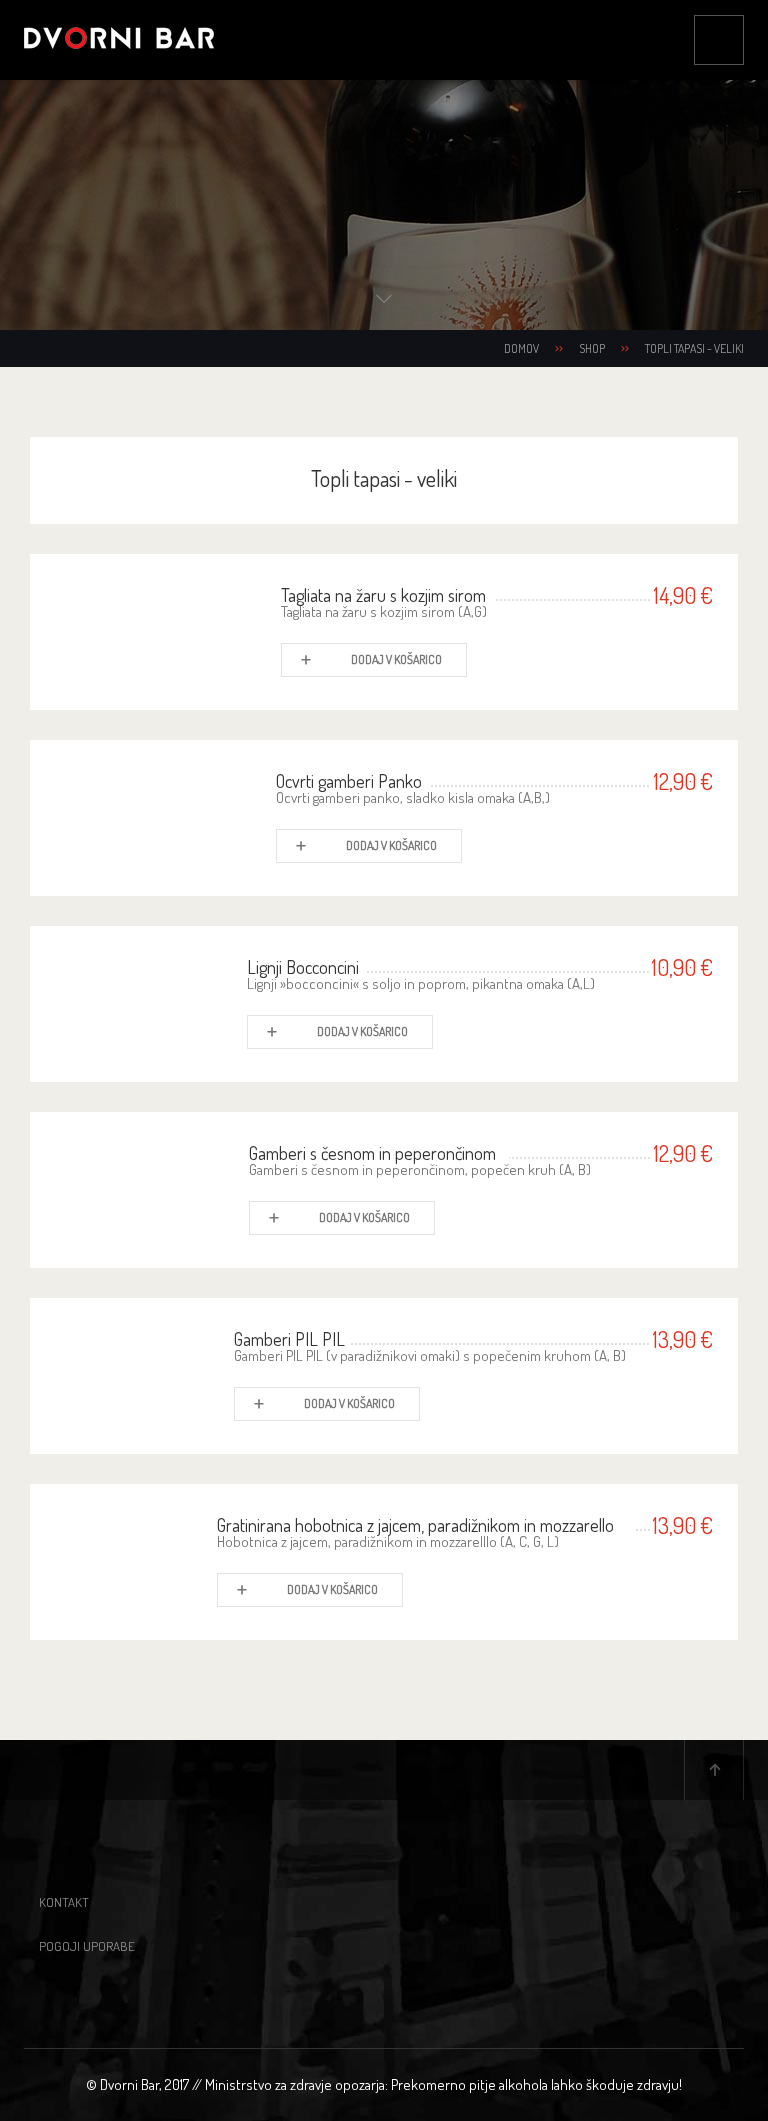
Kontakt (64, 1902)
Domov (521, 348)
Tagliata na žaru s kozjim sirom (383, 595)
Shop (592, 348)
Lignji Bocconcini (303, 967)
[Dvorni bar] (119, 40)
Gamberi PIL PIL (289, 1339)
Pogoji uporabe (87, 1946)
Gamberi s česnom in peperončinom (372, 1153)
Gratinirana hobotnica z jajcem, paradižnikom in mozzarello (415, 1525)
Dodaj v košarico (396, 659)
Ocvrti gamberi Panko (349, 781)
